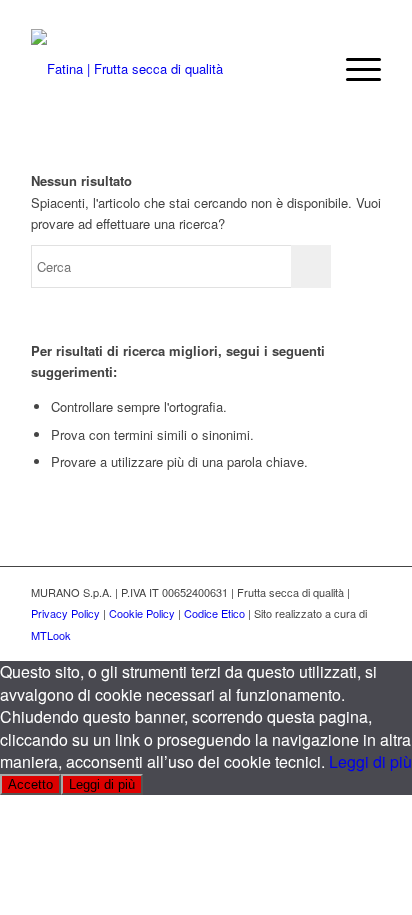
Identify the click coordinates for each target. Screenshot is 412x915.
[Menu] (353, 69)
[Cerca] (306, 69)
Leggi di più (370, 761)
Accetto (30, 784)
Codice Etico (214, 613)
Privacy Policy (65, 613)
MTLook (51, 635)
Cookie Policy (142, 613)
